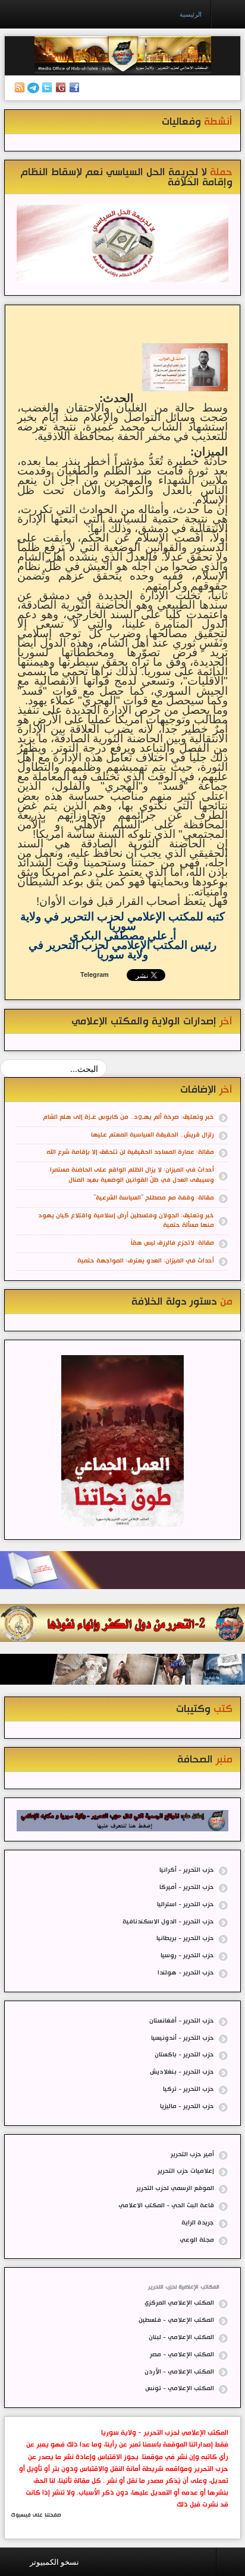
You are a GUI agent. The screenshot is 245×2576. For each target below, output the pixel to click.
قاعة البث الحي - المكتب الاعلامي (166, 2206)
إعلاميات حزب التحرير (186, 2171)
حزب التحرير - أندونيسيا (183, 2038)
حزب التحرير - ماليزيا (187, 2107)
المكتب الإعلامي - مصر (182, 2355)
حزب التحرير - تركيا (189, 2089)
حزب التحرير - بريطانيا (185, 1939)
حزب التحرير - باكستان (184, 2055)
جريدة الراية (198, 2223)
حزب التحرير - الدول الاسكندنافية (168, 1922)
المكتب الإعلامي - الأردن (179, 2372)
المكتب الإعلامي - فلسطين (176, 2320)
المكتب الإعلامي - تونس (180, 2389)
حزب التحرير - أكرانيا (187, 1870)
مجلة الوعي (197, 2240)
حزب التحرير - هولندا (186, 1973)
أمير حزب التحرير (192, 2155)
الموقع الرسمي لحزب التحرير (175, 2189)
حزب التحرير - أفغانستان (182, 2021)
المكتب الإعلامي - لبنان (181, 2338)
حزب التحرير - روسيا (187, 1956)
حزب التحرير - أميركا (187, 1887)
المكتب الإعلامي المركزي (179, 2303)
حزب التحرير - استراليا (186, 1905)
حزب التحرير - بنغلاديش (182, 2072)
